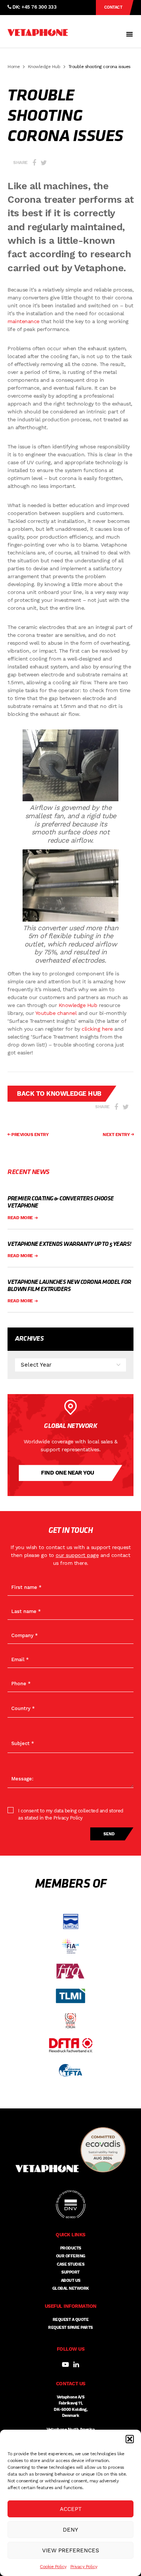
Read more (21, 1218)
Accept (71, 2509)
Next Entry (117, 1135)
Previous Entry (30, 1135)
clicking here (97, 1029)
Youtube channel (56, 1013)
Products (71, 2248)
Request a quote (71, 2320)
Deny (70, 2530)
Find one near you (68, 1473)
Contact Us (113, 10)
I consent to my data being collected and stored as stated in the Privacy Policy (71, 1814)
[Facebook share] (34, 163)
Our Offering (71, 2256)
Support (70, 2272)
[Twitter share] (44, 163)
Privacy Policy (84, 2567)
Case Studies (70, 2264)
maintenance (23, 321)
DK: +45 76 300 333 (34, 7)
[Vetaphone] (38, 33)
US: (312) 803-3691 (33, 22)
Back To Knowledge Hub (59, 1094)
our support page (77, 1555)
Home (14, 67)
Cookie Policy (53, 2567)
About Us (71, 2281)
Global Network (71, 2288)
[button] (130, 2439)
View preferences (71, 2550)
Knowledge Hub (44, 67)
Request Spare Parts (70, 2328)
